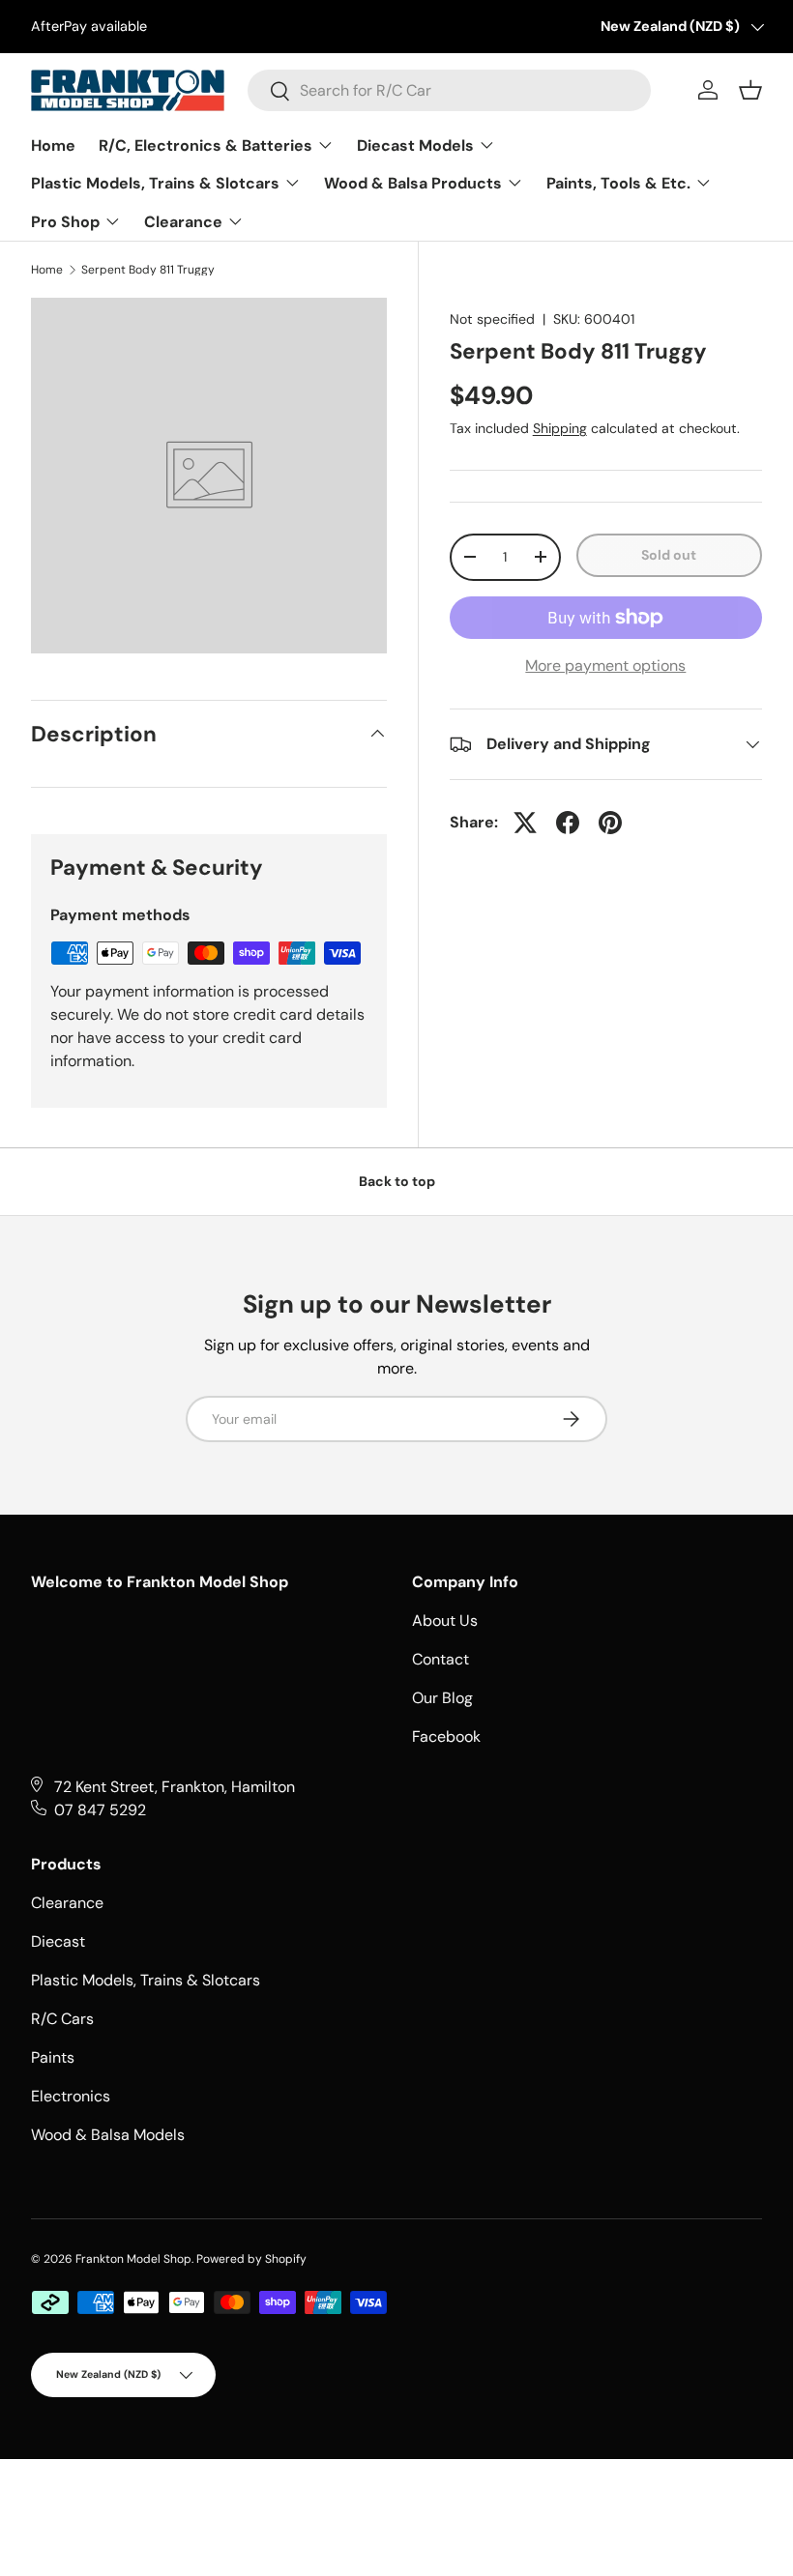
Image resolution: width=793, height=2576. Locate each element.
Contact (441, 1659)
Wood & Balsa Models (108, 2135)
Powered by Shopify (251, 2259)
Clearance (67, 1903)
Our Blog (442, 1698)
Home (47, 270)
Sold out (669, 555)
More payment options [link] (605, 666)
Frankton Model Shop (133, 2259)
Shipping (560, 428)
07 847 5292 (100, 1810)
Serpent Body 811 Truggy (148, 270)
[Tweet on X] (525, 823)
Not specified (492, 319)
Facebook (446, 1737)
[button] (750, 90)
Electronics (71, 2096)
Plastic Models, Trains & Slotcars (146, 1980)
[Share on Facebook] (568, 823)
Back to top (397, 1181)
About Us (445, 1621)
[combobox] (449, 90)
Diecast (58, 1941)
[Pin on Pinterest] (610, 823)
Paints (53, 2057)
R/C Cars (62, 2019)
